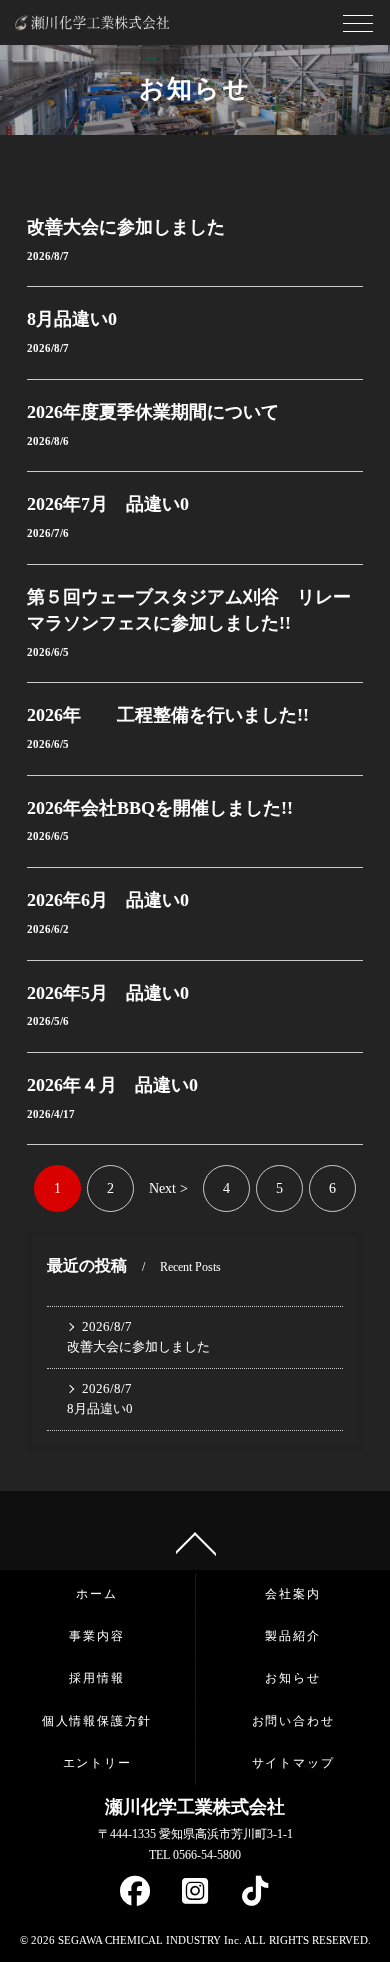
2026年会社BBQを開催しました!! (160, 808)
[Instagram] (195, 1896)
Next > (168, 1188)
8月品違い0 (72, 319)
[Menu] (358, 28)
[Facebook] (135, 1896)
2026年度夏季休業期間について (153, 412)
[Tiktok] (255, 1896)
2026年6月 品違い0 (108, 900)
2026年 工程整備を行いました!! (168, 715)
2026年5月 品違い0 (108, 993)
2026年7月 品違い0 (108, 504)
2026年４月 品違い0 (112, 1085)
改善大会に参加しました (126, 227)
